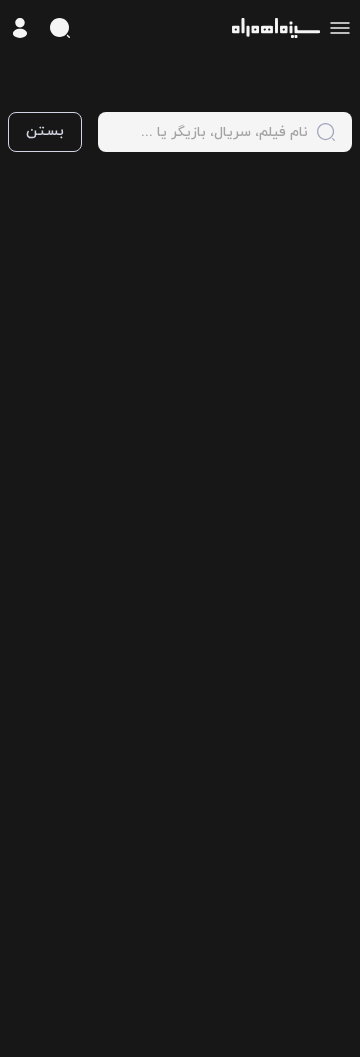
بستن (45, 131)
